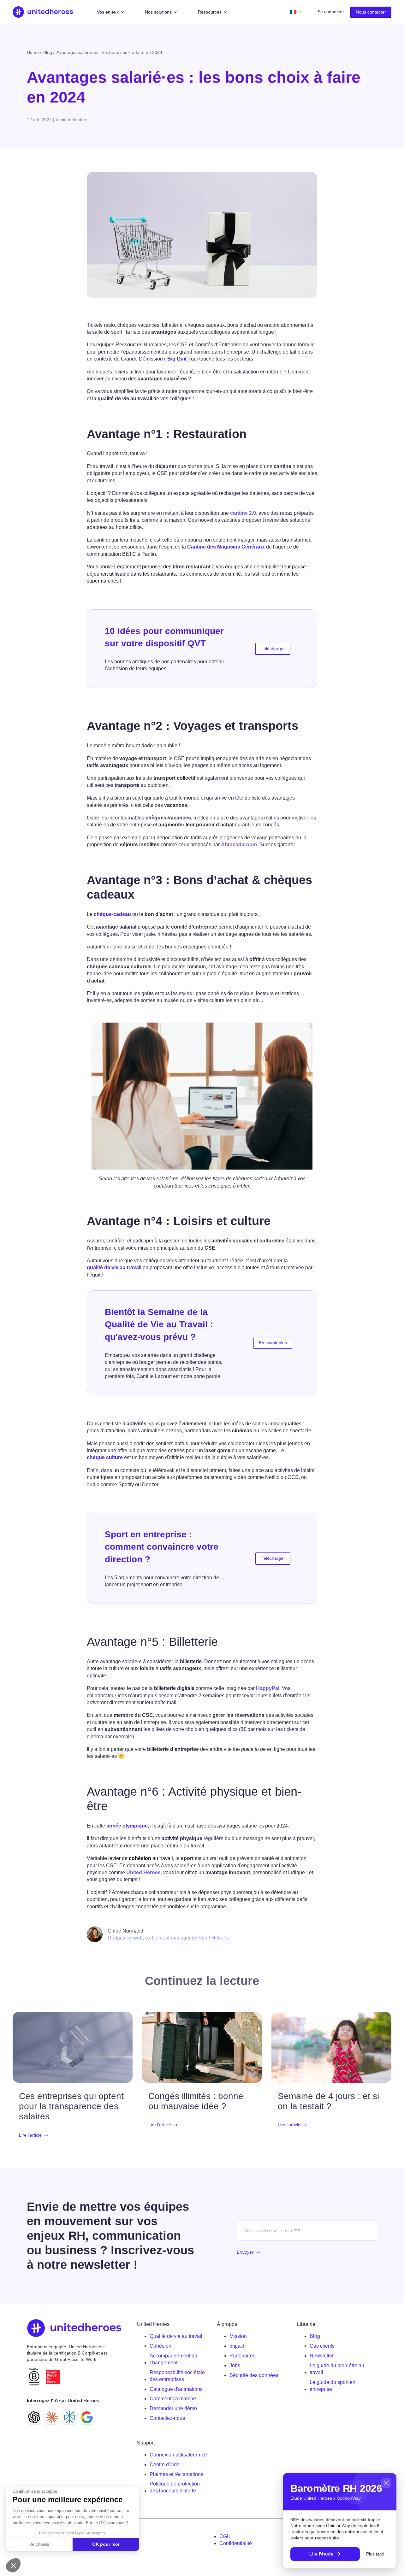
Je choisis (39, 2544)
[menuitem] (178, 2336)
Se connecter (331, 12)
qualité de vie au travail (114, 1267)
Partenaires (242, 2356)
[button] (13, 2565)
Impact (237, 2346)
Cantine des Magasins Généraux (226, 547)
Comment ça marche (173, 2399)
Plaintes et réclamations (176, 2474)
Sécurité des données (254, 2375)
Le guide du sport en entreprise (333, 2386)
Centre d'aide (165, 2465)
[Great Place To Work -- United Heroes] (53, 2377)
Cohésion (160, 2346)
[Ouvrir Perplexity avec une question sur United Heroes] (69, 2417)
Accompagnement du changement (173, 2359)
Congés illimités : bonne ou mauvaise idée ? (196, 2101)
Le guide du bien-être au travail (337, 2369)
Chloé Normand (125, 1931)
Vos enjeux (108, 12)
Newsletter (322, 2356)
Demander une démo (173, 2408)
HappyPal (268, 1688)
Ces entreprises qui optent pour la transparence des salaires (71, 2106)
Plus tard (375, 2554)
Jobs (235, 2365)
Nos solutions (158, 12)
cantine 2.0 (243, 513)
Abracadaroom (239, 845)
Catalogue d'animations (176, 2389)
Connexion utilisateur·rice (178, 2455)
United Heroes (143, 1872)
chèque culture (105, 1457)
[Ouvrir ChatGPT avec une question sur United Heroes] (34, 2417)
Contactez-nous (167, 2418)
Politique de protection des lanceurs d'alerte (175, 2487)
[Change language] (296, 12)
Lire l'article (30, 2135)
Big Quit (177, 359)
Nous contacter (371, 12)
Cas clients (322, 2346)
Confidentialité (236, 2543)
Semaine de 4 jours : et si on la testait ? (328, 2101)
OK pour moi (106, 2544)
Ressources (210, 12)
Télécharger (273, 648)
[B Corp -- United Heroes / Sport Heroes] (34, 2377)
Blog (315, 2336)
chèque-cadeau (112, 914)
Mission (238, 2336)
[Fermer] (386, 2483)
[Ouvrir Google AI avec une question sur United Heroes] (87, 2417)
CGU (225, 2536)
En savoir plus (273, 1343)
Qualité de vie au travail (176, 2336)
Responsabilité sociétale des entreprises (177, 2376)
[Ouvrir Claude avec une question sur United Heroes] (52, 2417)
